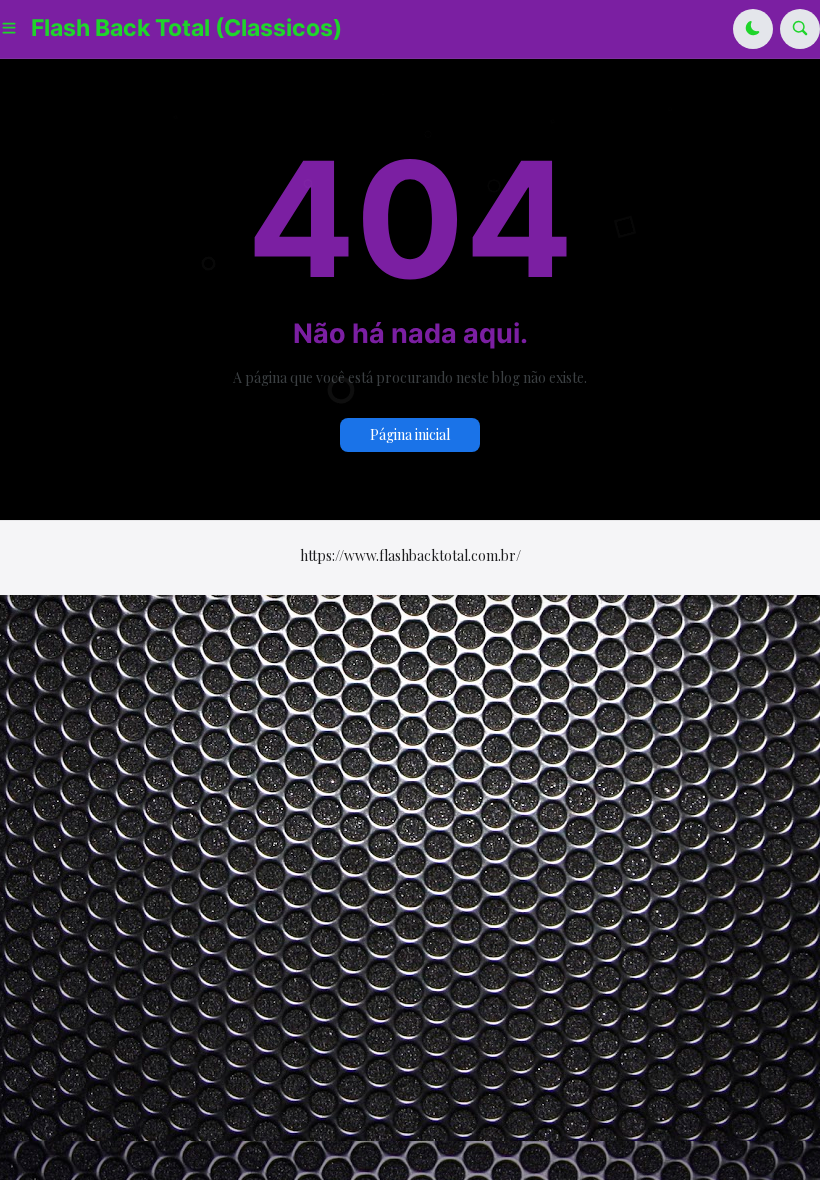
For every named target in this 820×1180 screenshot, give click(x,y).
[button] (15, 29)
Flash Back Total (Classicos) (186, 28)
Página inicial (410, 434)
